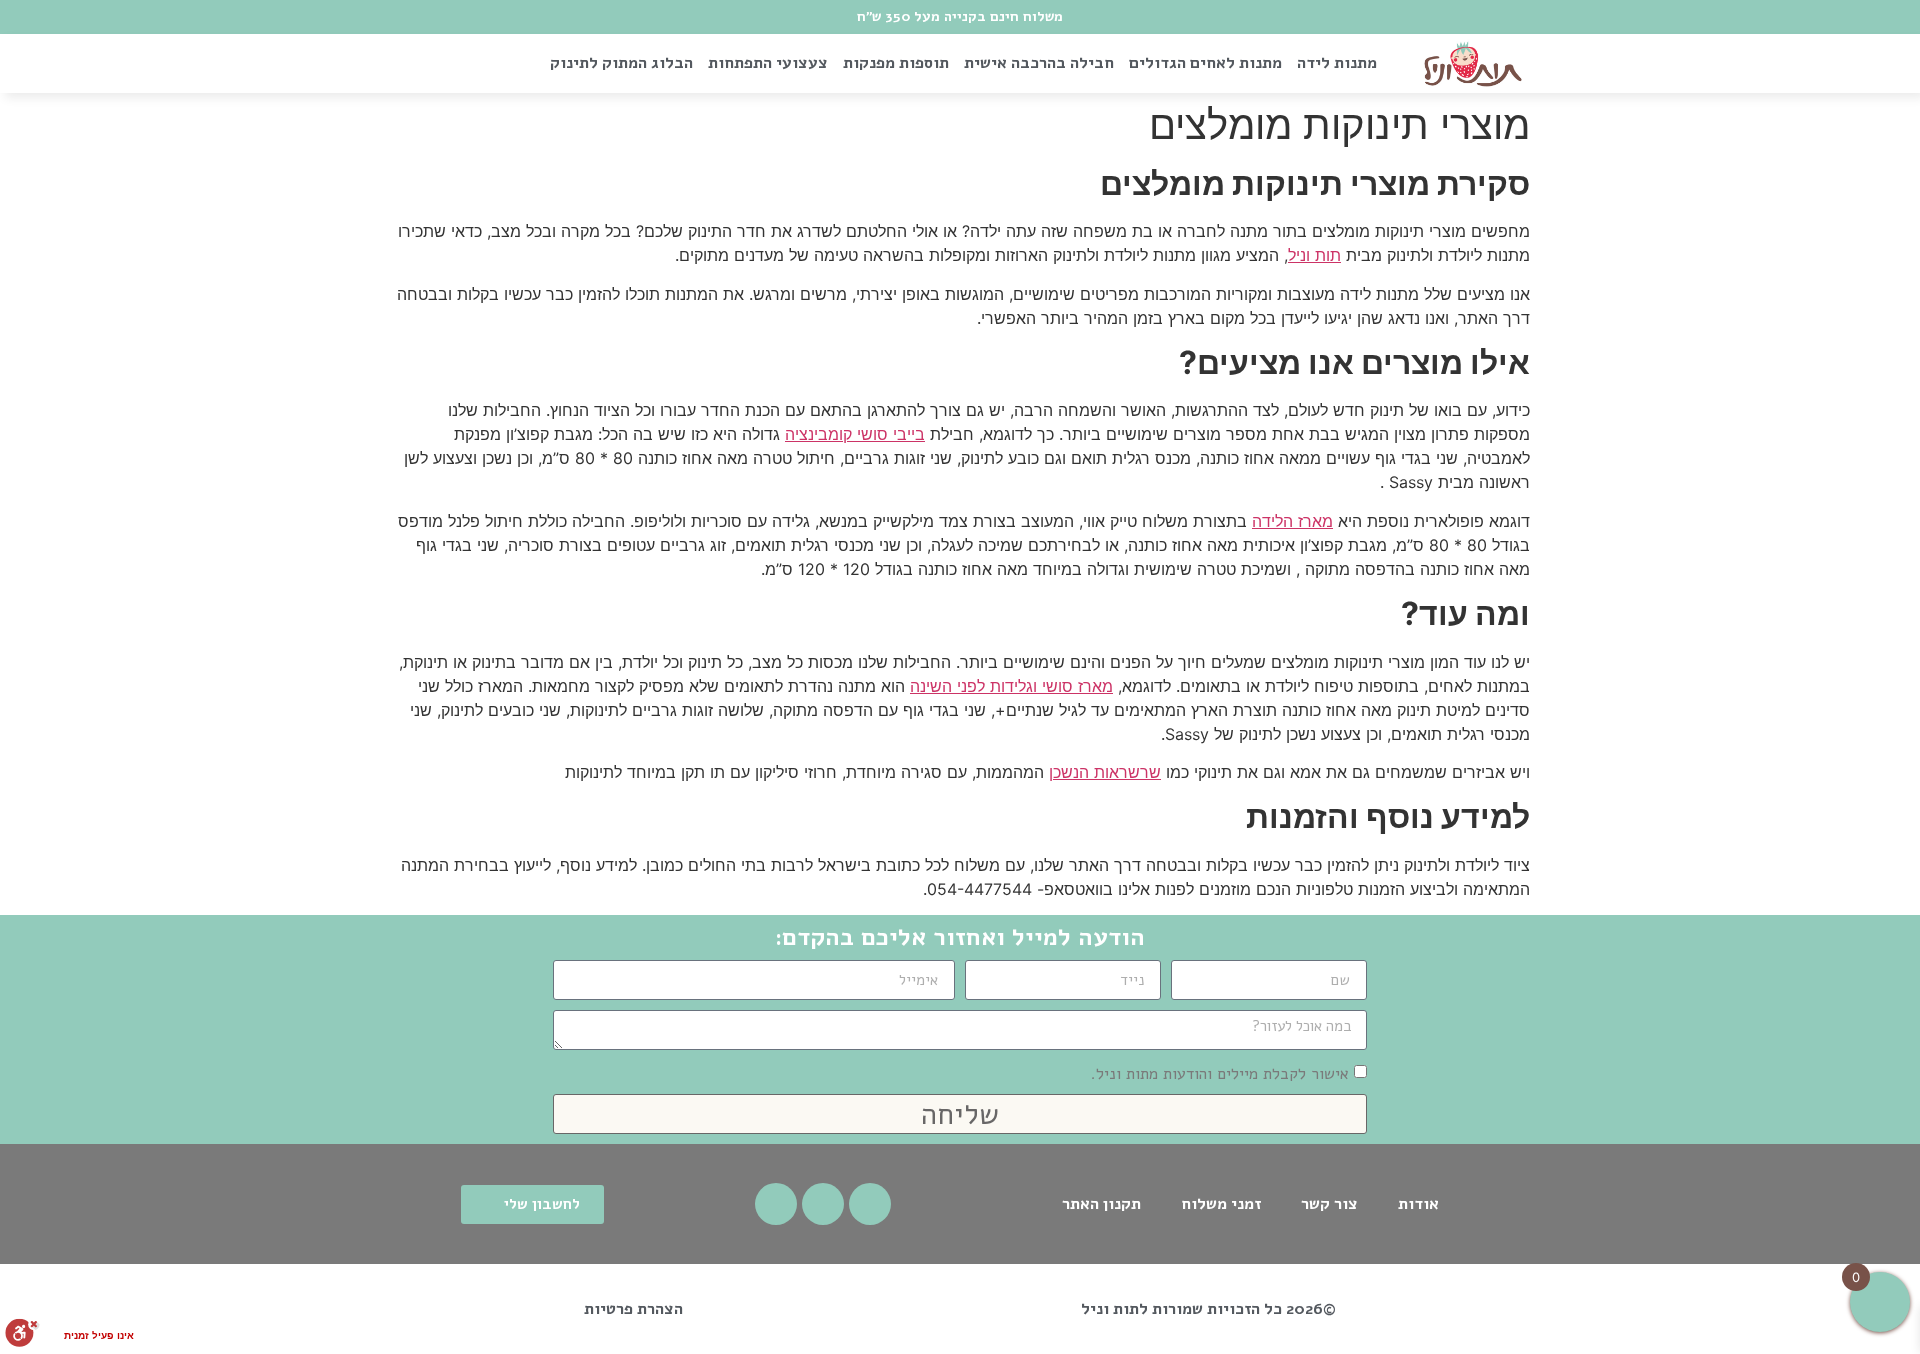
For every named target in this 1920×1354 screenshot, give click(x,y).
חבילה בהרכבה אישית (1039, 63)
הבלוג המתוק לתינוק (621, 63)
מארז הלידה (1292, 521)
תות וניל (1314, 255)
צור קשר (1329, 1204)
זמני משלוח (1221, 1204)
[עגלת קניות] (420, 63)
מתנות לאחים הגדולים (1205, 63)
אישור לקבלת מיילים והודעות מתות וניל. (1220, 1074)
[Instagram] (823, 1204)
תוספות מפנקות (896, 63)
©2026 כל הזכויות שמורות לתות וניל (1208, 1309)
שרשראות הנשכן (1105, 772)
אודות (1418, 1204)
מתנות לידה (1337, 63)
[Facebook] (870, 1204)
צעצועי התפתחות (768, 63)
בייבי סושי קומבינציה (855, 434)
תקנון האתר (1101, 1204)
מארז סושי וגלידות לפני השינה (1011, 686)
